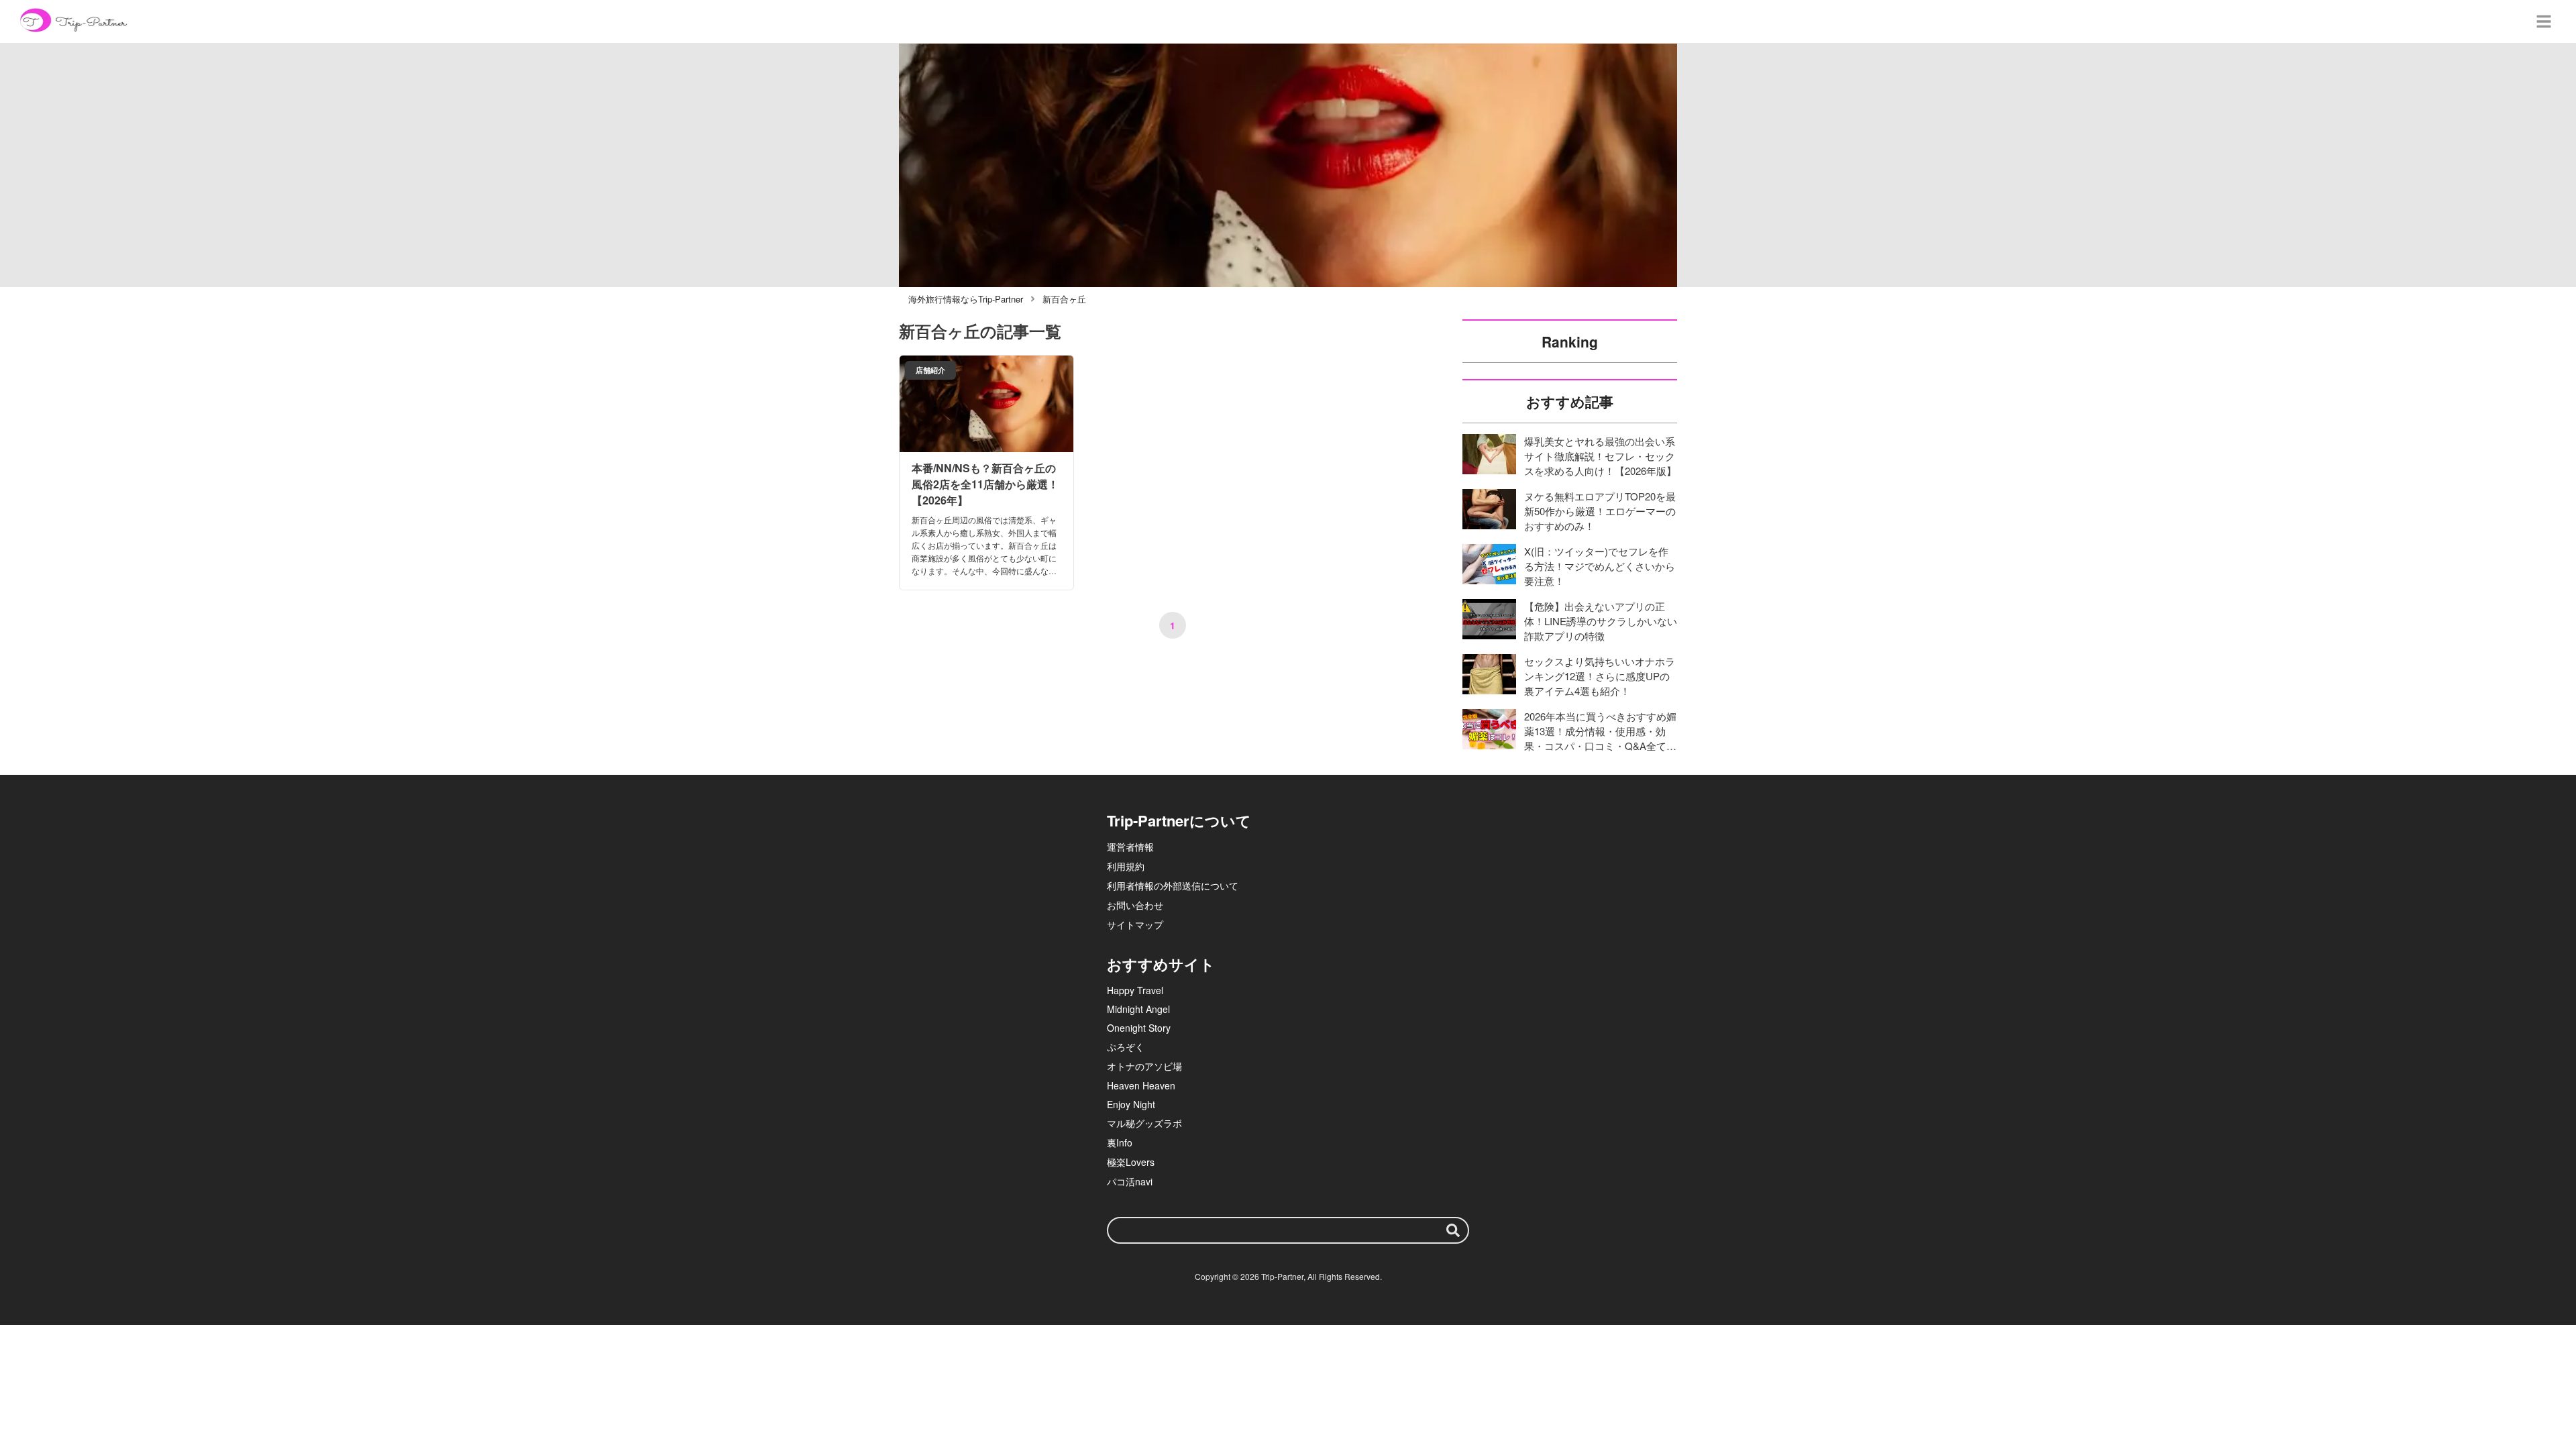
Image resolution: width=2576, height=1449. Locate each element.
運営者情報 (1130, 847)
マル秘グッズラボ (1144, 1123)
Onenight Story (1139, 1028)
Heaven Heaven (1141, 1085)
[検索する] (1453, 1230)
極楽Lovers (1131, 1162)
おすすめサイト (1161, 964)
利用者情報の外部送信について (1173, 885)
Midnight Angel (1138, 1009)
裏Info (1120, 1142)
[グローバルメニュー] (2544, 21)
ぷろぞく (1126, 1046)
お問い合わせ (1135, 905)
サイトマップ (1135, 924)
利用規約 (1126, 866)
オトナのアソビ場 (1144, 1066)
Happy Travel (1135, 990)
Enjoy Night (1131, 1104)
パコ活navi (1130, 1181)
